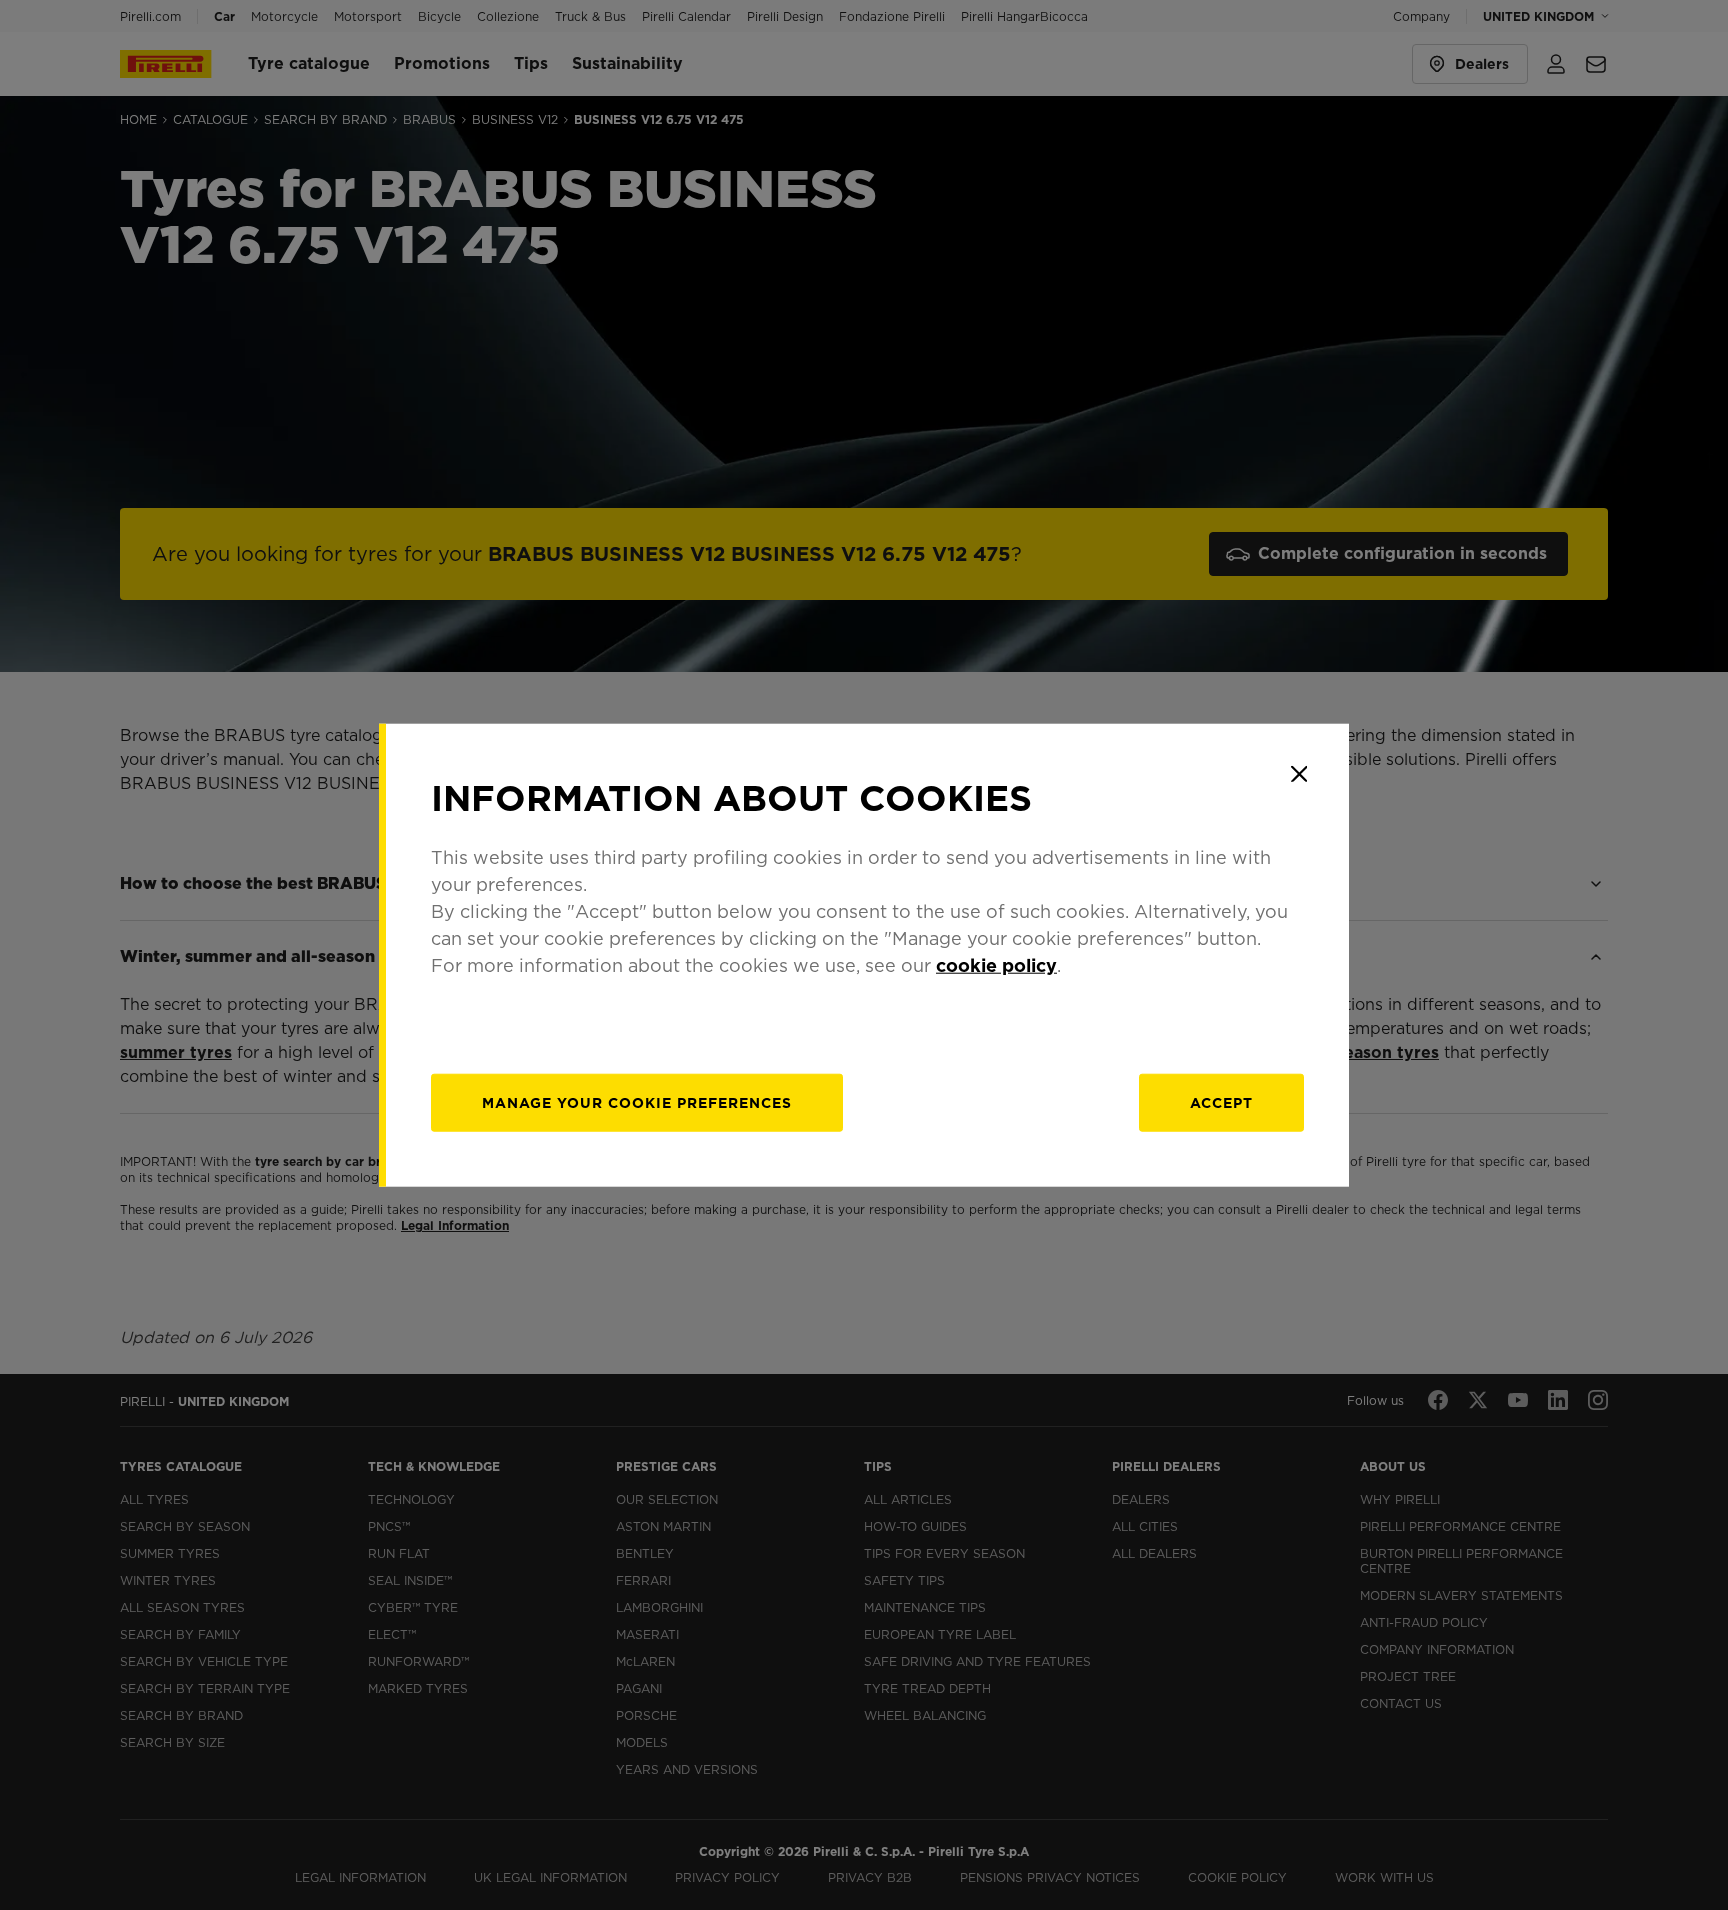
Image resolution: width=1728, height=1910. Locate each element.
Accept (1221, 1102)
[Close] (1299, 774)
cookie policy (996, 964)
